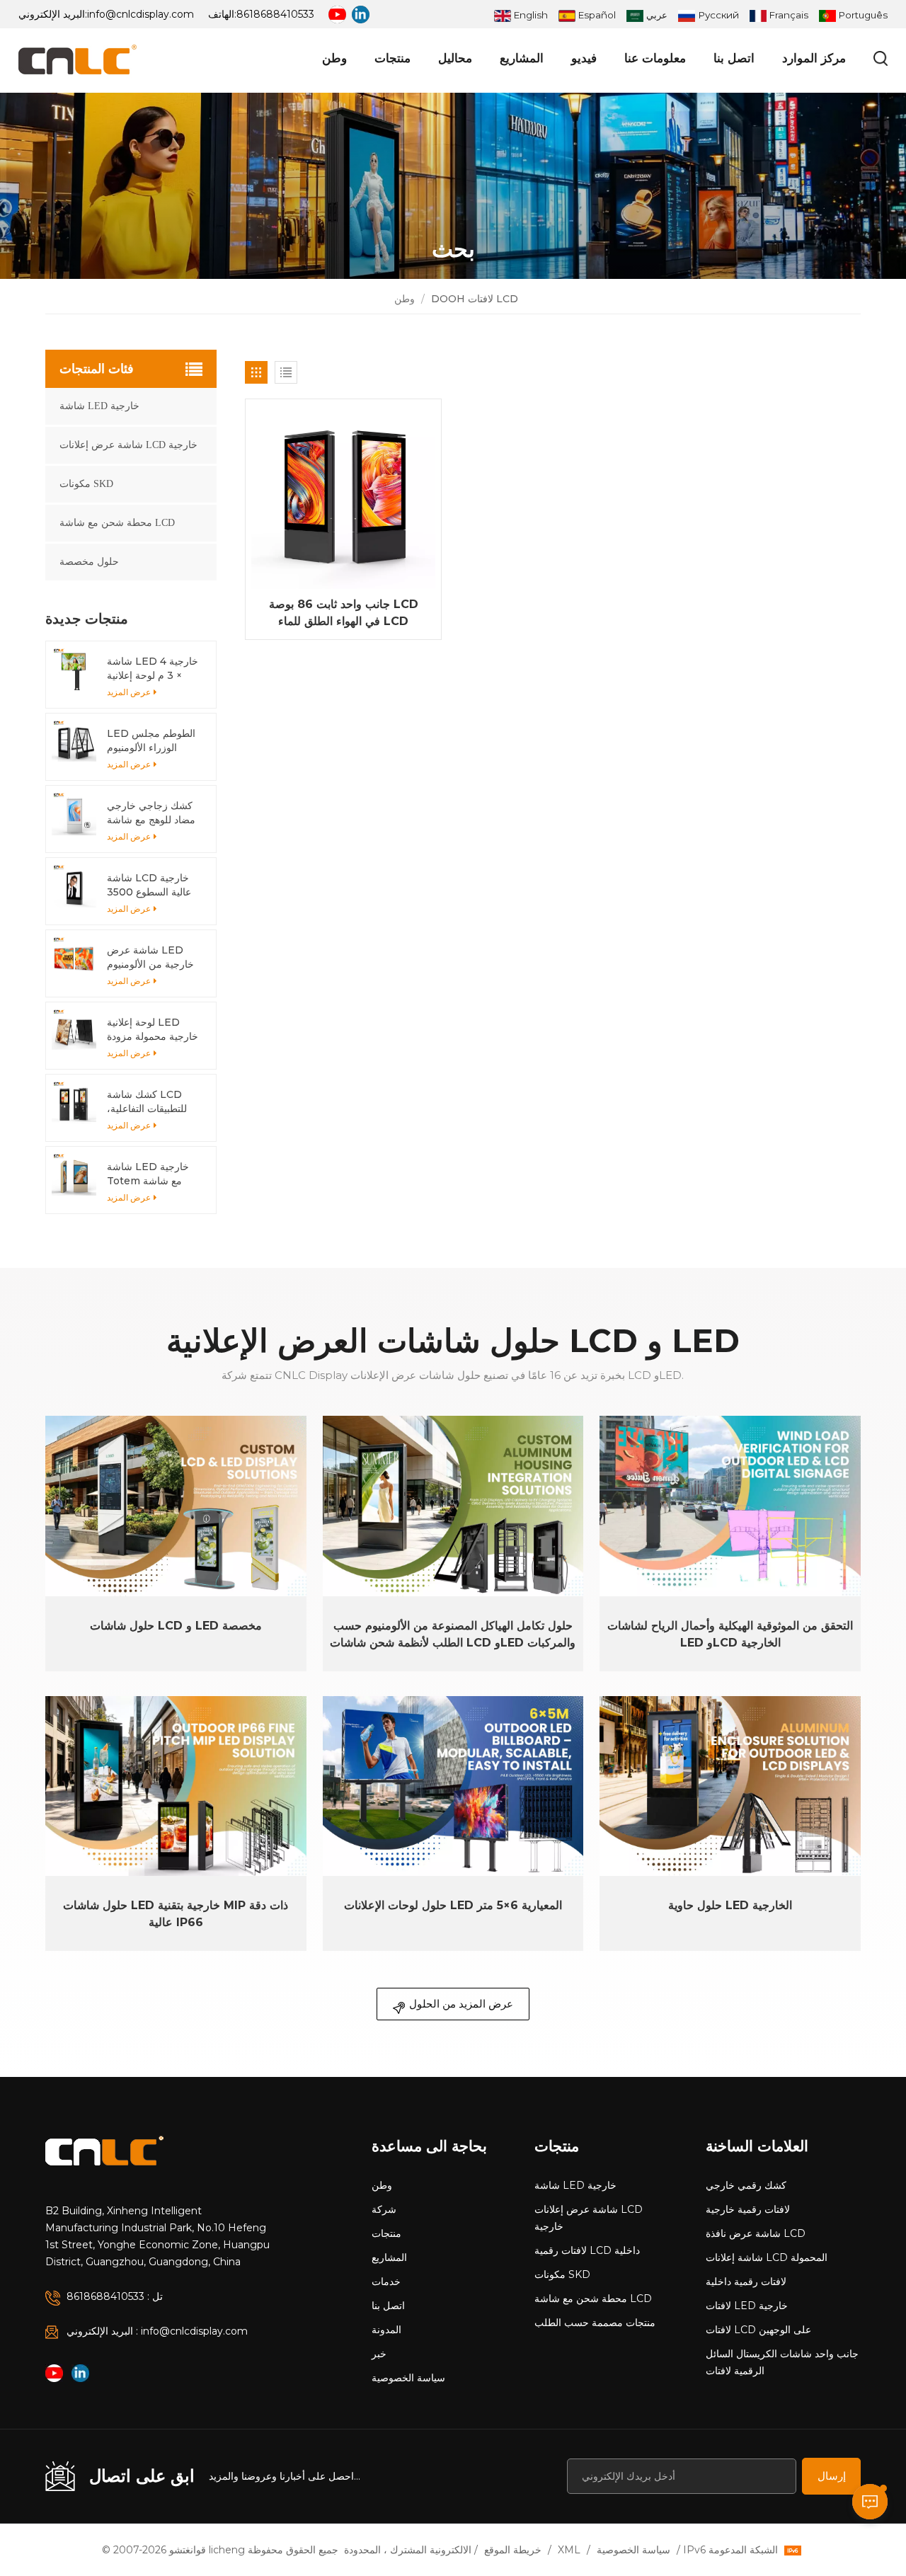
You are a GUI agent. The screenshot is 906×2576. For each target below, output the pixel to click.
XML (569, 2550)
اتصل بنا (734, 58)
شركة (384, 2209)
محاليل (455, 58)
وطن (334, 58)
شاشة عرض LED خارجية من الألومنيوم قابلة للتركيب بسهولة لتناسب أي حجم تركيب (154, 957)
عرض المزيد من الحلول (461, 2004)
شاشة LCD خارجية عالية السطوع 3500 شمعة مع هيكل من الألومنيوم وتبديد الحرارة (149, 885)
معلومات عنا (655, 58)
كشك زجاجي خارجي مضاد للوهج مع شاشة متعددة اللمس (151, 813)
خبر (379, 2354)
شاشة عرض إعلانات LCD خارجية (128, 445)
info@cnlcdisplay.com (141, 14)
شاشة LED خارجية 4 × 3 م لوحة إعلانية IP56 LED (153, 669)
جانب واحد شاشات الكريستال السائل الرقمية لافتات (782, 2362)
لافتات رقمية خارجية (748, 2209)
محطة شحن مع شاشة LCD (117, 523)
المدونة (386, 2330)
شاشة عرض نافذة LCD (756, 2233)
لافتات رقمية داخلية (746, 2282)
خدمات (386, 2282)
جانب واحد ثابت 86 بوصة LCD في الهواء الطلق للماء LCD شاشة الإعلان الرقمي (344, 614)
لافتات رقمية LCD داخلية (587, 2250)
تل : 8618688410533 (115, 2296)
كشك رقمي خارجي (746, 2185)
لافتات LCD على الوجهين (758, 2330)
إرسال (832, 2476)
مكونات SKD (86, 484)
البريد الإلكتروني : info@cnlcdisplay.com (157, 2331)
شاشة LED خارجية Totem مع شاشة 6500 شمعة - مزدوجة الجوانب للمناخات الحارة (155, 1174)
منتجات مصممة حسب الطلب (595, 2323)
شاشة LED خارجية (99, 406)
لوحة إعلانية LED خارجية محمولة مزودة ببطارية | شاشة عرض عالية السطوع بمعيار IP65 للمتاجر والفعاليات (153, 1030)
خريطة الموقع (513, 2550)
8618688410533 (275, 14)
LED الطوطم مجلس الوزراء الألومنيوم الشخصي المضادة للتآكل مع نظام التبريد (151, 741)
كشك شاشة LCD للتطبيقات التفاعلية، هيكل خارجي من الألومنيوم (147, 1102)
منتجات (392, 58)
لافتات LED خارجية (747, 2306)
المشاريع (522, 58)
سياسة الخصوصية (408, 2378)
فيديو (584, 58)
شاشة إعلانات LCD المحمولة (767, 2257)
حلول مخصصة (89, 562)
